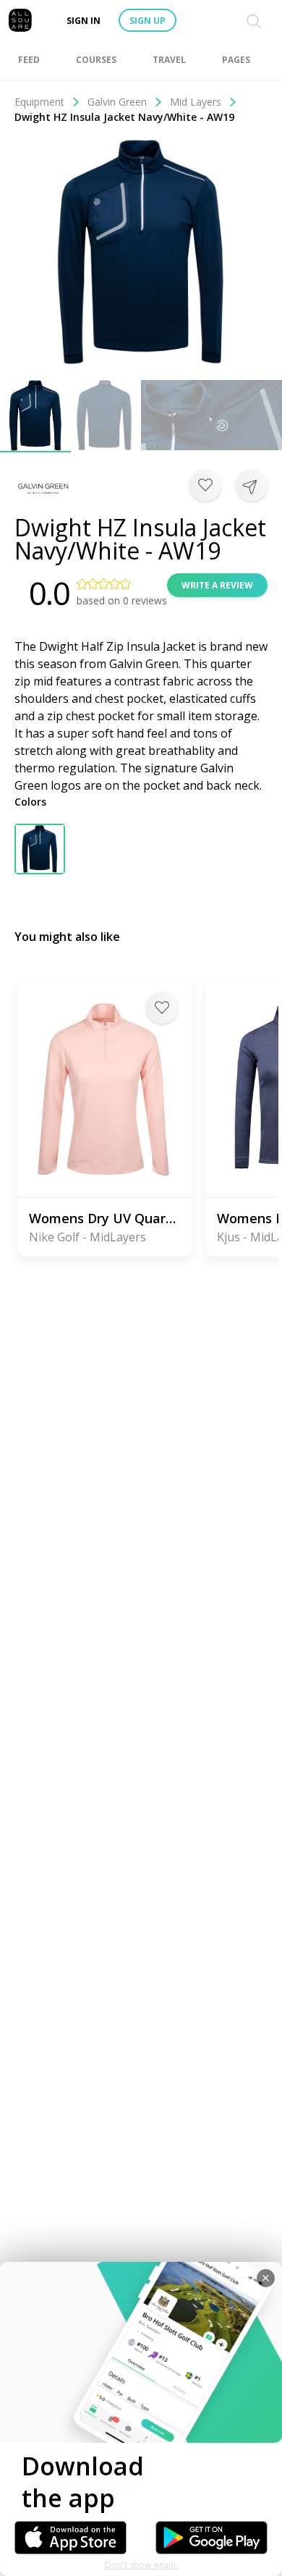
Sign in (84, 21)
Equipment (39, 102)
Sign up (148, 21)
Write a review (217, 585)
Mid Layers (196, 102)
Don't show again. (141, 2565)
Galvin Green (117, 102)
